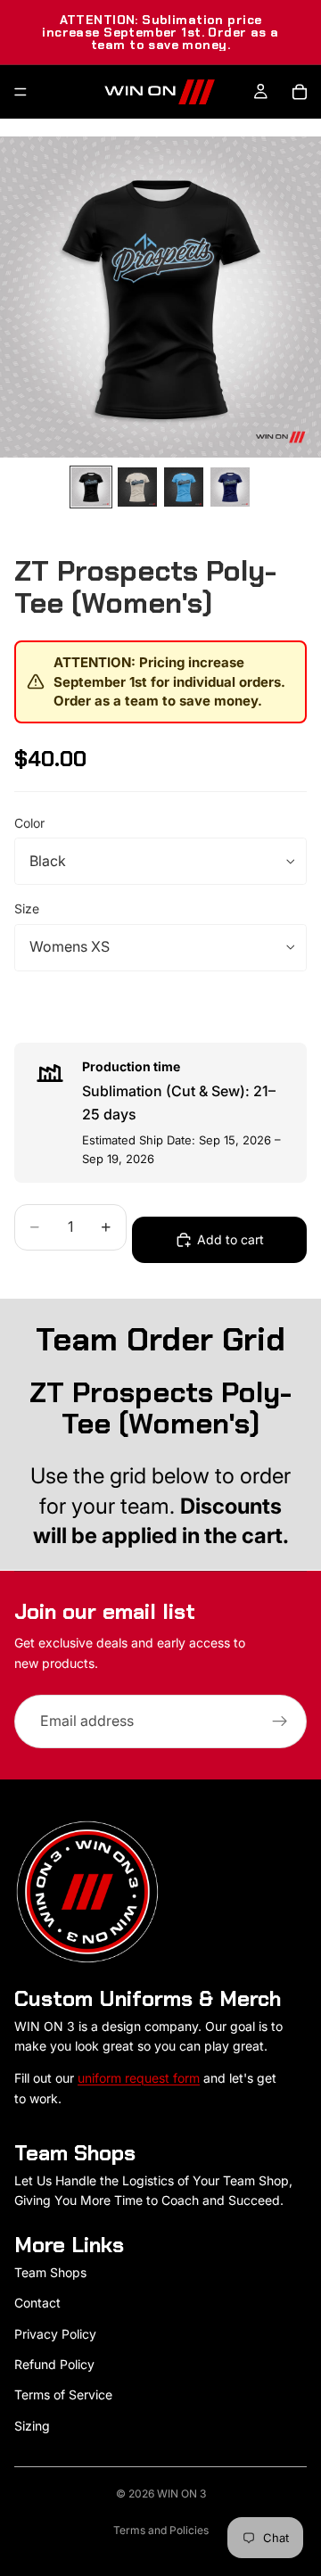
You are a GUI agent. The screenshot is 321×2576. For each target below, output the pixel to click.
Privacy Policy (55, 2334)
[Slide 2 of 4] (137, 487)
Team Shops (50, 2272)
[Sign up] (280, 1721)
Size (27, 908)
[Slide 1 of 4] (91, 487)
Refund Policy (54, 2364)
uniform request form (139, 2078)
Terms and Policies (161, 2530)
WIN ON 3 (181, 2493)
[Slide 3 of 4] (184, 487)
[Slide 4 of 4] (230, 487)
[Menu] (21, 92)
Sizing (32, 2426)
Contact (37, 2303)
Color (29, 823)
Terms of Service (63, 2394)
